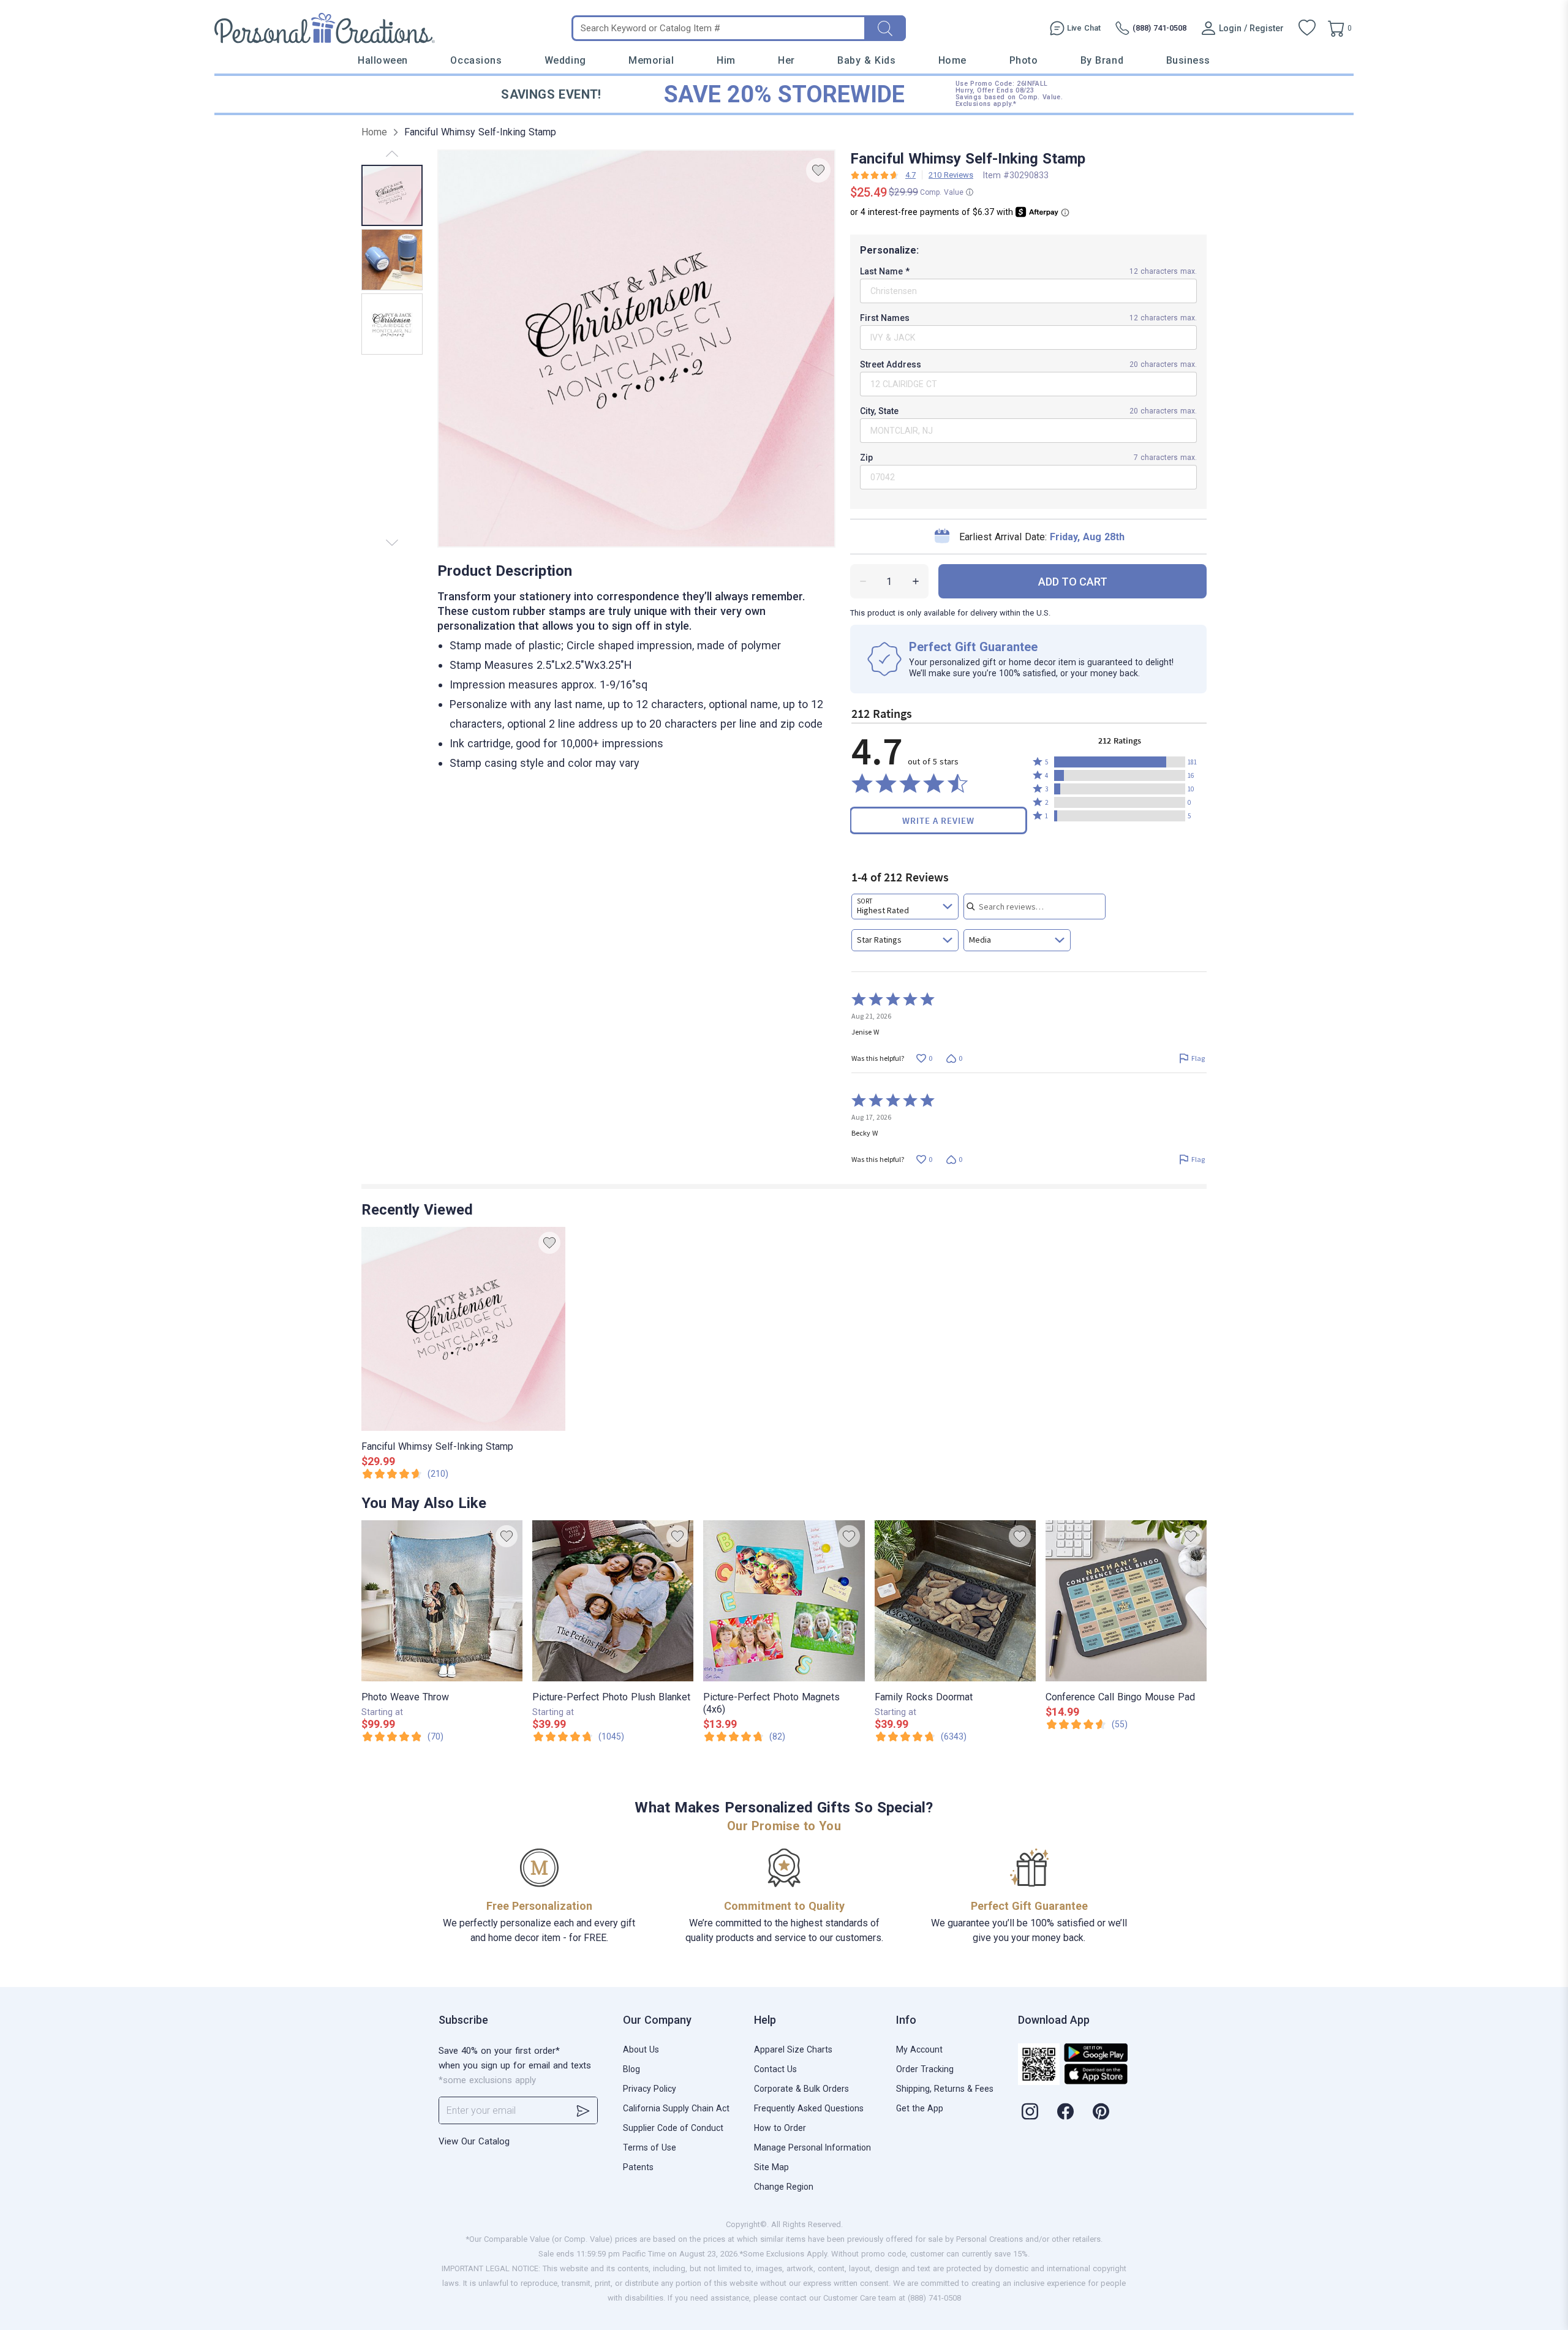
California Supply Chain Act (676, 2108)
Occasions (476, 60)
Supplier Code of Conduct (673, 2128)
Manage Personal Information (812, 2147)
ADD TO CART (1073, 582)
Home (952, 60)
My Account (919, 2049)
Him (726, 60)
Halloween (383, 60)
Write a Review (938, 820)
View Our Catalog (474, 2141)
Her (786, 60)
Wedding (565, 60)
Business (1188, 60)
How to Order (780, 2128)
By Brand (1102, 60)
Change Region (784, 2187)
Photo (1024, 60)
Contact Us (775, 2069)
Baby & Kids (866, 60)
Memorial (651, 60)
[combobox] (905, 907)
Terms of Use (650, 2147)
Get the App (920, 2108)
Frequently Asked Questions (809, 2108)
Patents (638, 2167)
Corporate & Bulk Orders (801, 2089)
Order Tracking (925, 2069)
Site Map (771, 2167)
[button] (1120, 762)
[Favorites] (1307, 28)
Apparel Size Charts (793, 2049)
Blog (631, 2069)
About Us (641, 2049)
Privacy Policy (650, 2089)
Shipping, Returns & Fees (945, 2089)
